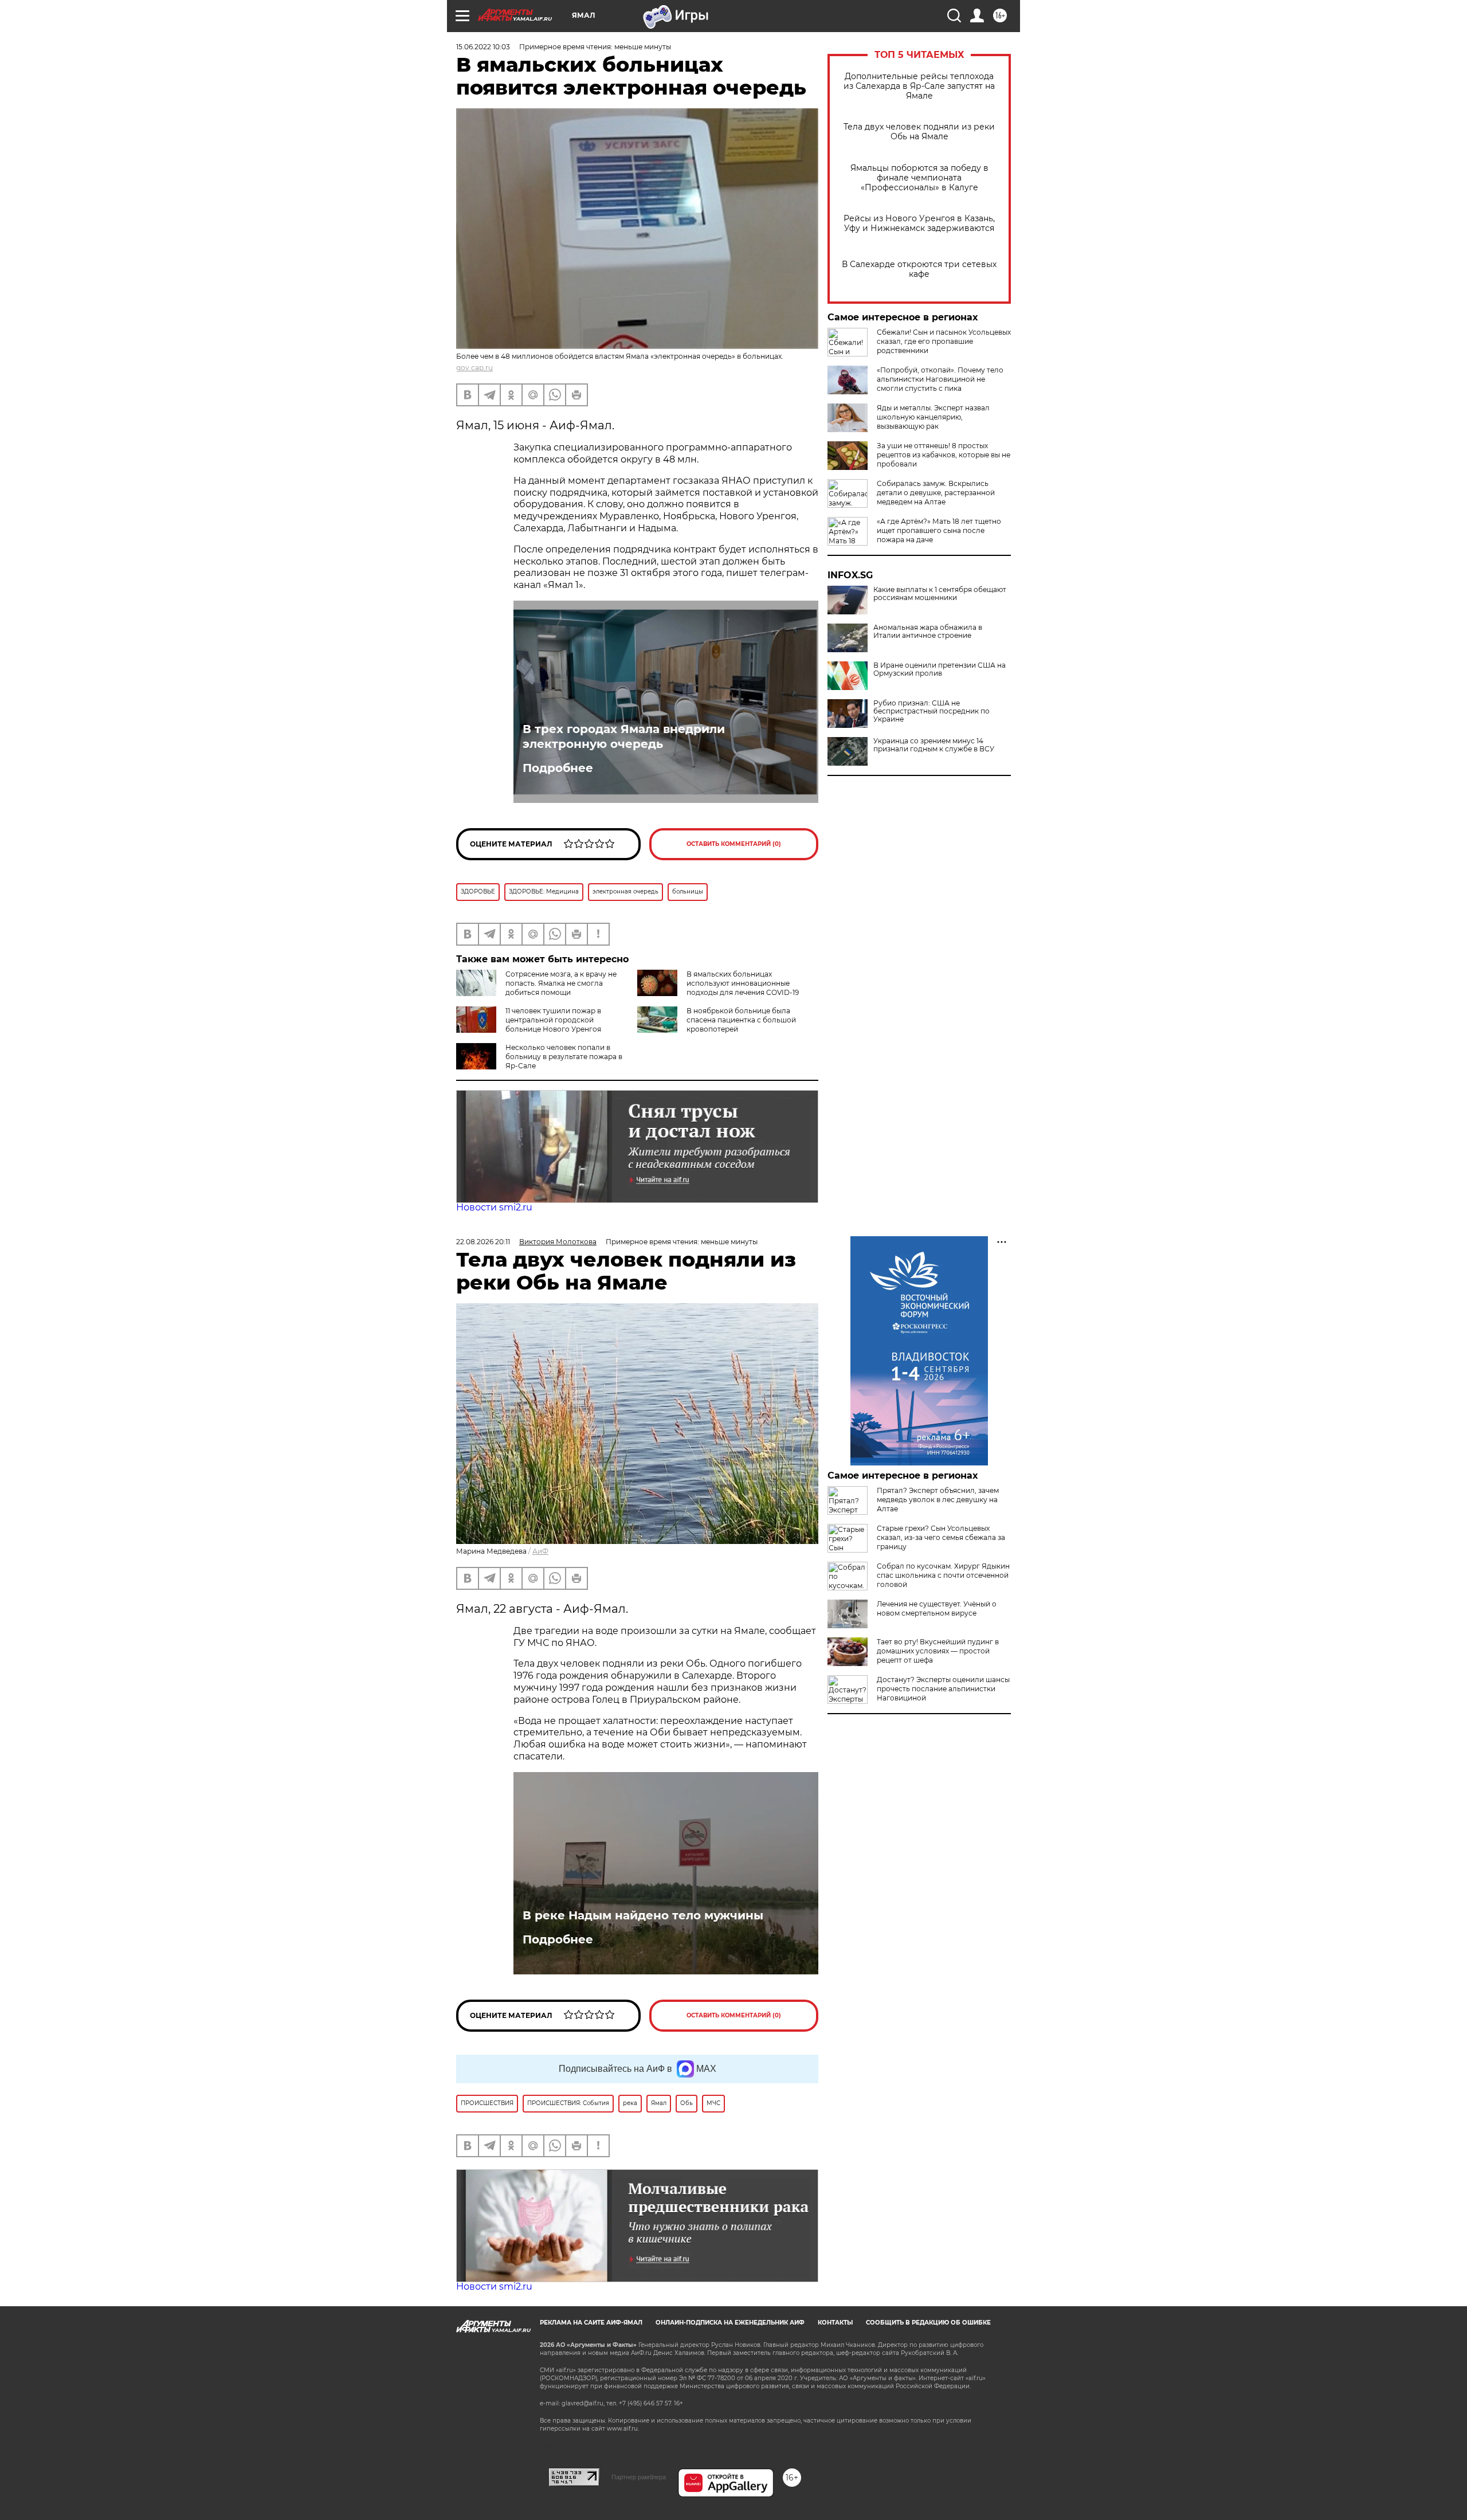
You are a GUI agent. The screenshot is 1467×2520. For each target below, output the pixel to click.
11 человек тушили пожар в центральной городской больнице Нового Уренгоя (553, 1020)
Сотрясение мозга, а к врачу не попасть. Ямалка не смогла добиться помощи (561, 983)
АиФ (540, 1551)
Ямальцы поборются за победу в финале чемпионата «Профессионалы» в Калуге (919, 178)
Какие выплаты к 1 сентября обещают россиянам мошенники (940, 594)
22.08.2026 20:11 (483, 1242)
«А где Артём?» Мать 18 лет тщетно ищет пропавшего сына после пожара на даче (939, 530)
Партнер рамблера (639, 2477)
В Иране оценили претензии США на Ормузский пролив (940, 669)
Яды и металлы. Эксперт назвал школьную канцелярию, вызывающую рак (933, 417)
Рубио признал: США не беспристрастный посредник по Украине (931, 711)
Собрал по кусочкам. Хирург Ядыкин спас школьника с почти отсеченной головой (943, 1575)
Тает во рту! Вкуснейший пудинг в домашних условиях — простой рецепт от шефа (938, 1651)
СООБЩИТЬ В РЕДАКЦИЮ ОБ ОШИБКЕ (928, 2323)
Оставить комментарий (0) (734, 844)
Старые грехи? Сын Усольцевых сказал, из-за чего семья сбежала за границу (941, 1537)
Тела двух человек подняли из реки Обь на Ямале (919, 132)
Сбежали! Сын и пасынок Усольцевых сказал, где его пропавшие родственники (944, 341)
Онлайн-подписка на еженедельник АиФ (730, 2323)
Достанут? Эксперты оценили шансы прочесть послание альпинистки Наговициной (943, 1689)
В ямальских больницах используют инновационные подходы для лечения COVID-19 (743, 983)
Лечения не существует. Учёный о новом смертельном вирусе (937, 1608)
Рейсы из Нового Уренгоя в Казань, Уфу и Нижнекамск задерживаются (919, 224)
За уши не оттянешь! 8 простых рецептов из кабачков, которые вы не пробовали (944, 455)
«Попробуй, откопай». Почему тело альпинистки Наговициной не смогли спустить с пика (940, 379)
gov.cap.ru (474, 368)
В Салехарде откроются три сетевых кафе (919, 269)
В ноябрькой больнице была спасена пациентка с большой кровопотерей (741, 1020)
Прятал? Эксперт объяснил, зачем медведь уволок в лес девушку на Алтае (938, 1500)
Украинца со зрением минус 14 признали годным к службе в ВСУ (934, 745)
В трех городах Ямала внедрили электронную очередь (624, 736)
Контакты (835, 2323)
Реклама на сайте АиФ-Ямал (591, 2323)
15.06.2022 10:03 (483, 47)
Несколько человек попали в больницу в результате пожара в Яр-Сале (564, 1057)
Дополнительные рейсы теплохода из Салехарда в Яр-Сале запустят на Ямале (919, 86)
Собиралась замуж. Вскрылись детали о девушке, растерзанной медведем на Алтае (936, 493)
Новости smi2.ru (494, 1207)
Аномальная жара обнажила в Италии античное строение (928, 632)
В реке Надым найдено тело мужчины (643, 1915)
